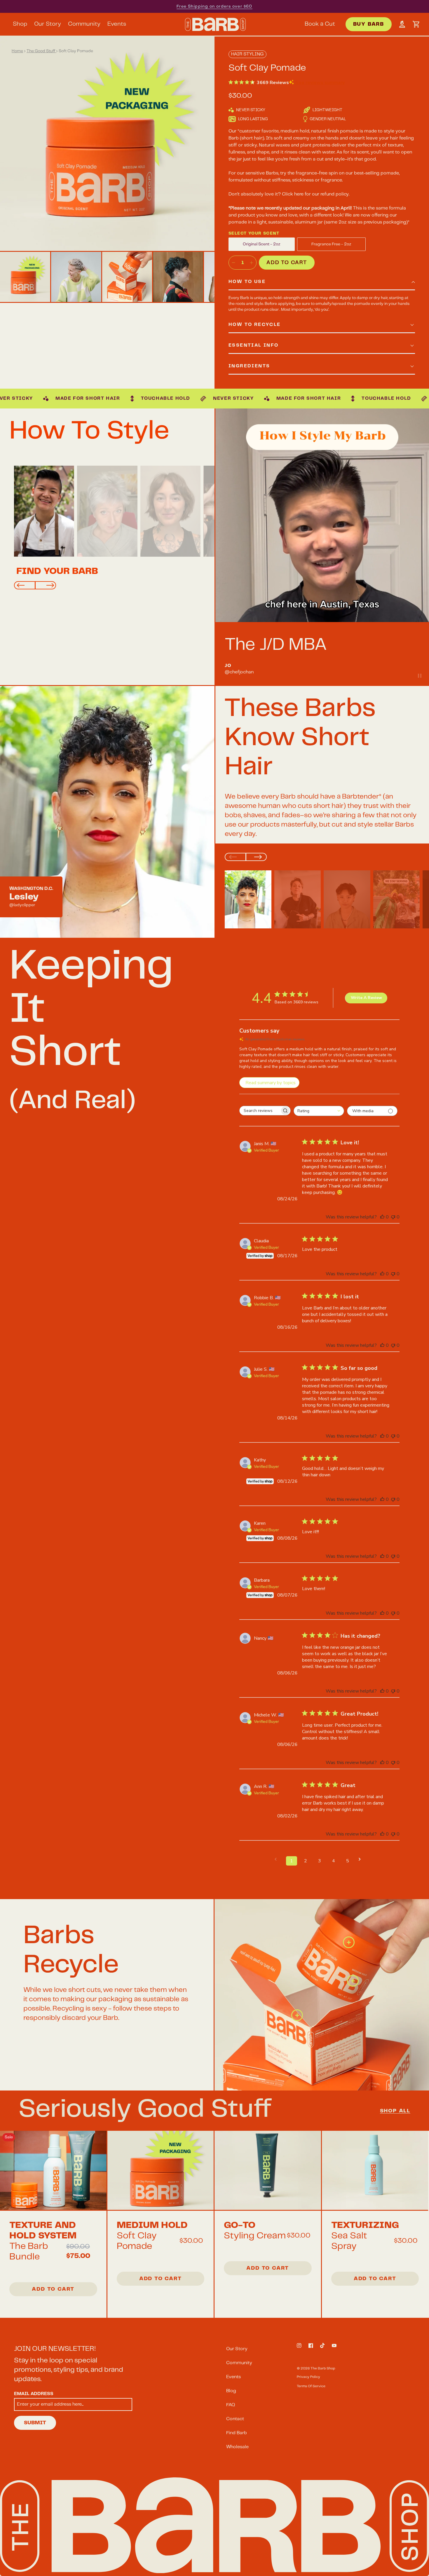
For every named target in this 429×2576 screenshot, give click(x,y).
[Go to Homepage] (215, 24)
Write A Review (366, 998)
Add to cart (287, 263)
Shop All (395, 2111)
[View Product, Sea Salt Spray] (375, 2171)
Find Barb (237, 2433)
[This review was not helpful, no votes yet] (393, 1217)
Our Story (237, 2349)
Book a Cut (320, 24)
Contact (235, 2419)
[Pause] (420, 676)
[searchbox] (260, 1111)
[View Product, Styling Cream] (268, 2171)
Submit (35, 2423)
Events (233, 2377)
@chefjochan (239, 672)
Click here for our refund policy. (316, 194)
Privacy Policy (308, 2377)
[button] (416, 24)
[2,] (352, 1980)
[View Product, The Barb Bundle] (53, 2171)
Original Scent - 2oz (262, 244)
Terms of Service (311, 2386)
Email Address (34, 2394)
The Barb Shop (323, 2368)
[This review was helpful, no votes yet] (382, 1217)
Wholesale (237, 2447)
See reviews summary (320, 83)
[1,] (348, 1941)
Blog (231, 2391)
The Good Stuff (41, 51)
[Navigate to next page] (362, 1859)
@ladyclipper (22, 905)
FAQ (231, 2405)
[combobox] (319, 1111)
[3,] (296, 2014)
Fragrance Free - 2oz (331, 244)
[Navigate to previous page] (278, 1859)
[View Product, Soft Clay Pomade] (161, 2171)
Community (239, 2363)
